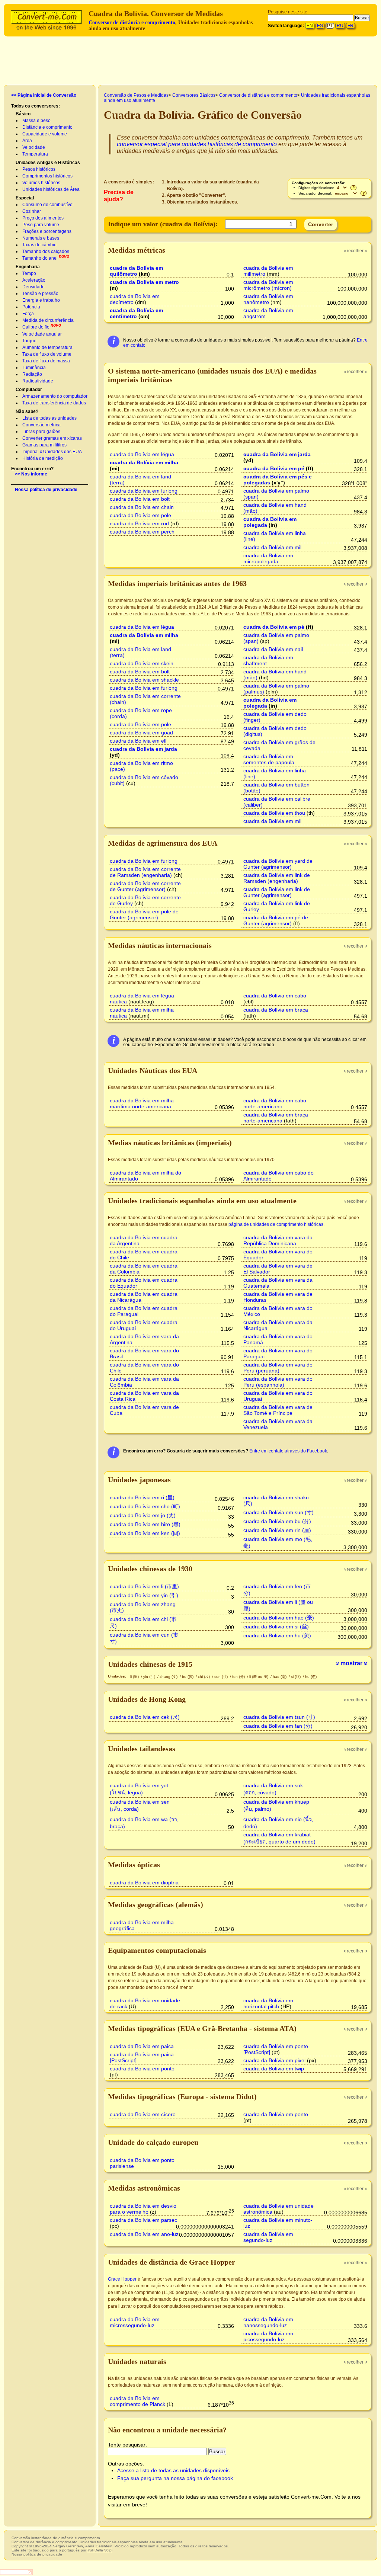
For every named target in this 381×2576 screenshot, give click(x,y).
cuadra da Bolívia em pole (140, 515)
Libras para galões (41, 432)
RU (340, 26)
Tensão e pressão (40, 294)
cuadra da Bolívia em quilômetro (136, 271)
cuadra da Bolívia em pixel (274, 2060)
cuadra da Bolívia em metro (144, 282)
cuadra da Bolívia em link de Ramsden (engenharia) (277, 878)
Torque (29, 341)
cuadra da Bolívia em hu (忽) (277, 1635)
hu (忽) (311, 1677)
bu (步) (188, 1677)
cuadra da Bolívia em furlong (144, 491)
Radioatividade (38, 381)
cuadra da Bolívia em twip (274, 2069)
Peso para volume (41, 225)
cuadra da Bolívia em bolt (140, 499)
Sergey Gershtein (68, 2546)
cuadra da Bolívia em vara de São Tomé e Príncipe (278, 1410)
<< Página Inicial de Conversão (44, 95)
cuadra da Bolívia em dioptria (144, 1883)
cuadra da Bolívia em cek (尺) (145, 1717)
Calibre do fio (36, 327)
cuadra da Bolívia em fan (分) (278, 1726)
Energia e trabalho (41, 300)
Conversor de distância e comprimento (132, 23)
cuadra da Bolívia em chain (142, 507)
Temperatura (35, 154)
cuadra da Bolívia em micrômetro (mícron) (268, 285)
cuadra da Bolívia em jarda (277, 454)
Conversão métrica (41, 425)
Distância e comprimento (47, 127)
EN (310, 26)
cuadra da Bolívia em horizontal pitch (268, 2003)
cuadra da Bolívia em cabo (275, 996)
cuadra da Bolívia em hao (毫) (279, 1618)
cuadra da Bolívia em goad (141, 733)
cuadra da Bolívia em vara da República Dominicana (278, 1240)
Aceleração (34, 280)
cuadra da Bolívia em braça (276, 1010)
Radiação (32, 374)
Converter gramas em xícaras (52, 438)
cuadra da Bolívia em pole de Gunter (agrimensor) (144, 914)
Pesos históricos (39, 169)
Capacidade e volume (45, 134)
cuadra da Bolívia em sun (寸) (278, 1512)
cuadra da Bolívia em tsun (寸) (279, 1717)
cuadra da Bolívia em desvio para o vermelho (143, 2209)
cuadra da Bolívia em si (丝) (276, 1627)
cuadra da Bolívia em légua (142, 454)
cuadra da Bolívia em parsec (143, 2220)
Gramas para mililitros (44, 445)
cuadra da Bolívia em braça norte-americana (276, 1118)
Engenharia (28, 267)
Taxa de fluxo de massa (46, 361)
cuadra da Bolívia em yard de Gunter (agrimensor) (278, 864)
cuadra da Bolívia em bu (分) (277, 1521)
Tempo (29, 273)
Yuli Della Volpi (100, 2550)
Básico (23, 114)
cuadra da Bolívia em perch (142, 532)
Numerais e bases (41, 238)
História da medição (43, 458)
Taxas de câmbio (39, 245)
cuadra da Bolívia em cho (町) (145, 1506)
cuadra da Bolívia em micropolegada (268, 558)
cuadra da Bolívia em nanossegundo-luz (268, 2322)
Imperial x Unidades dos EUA (52, 452)
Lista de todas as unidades (49, 418)
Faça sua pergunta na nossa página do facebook (175, 2478)
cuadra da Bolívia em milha (144, 462)
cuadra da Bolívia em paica (142, 2046)
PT (330, 26)
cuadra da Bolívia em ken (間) (145, 1533)
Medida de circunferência (48, 320)
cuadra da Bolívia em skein (142, 663)
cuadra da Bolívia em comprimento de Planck (137, 2401)
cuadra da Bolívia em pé (274, 468)
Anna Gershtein (99, 2546)
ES (320, 26)
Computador (29, 390)
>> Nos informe (31, 474)
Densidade (33, 287)
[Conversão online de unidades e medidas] (48, 19)
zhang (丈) (169, 1677)
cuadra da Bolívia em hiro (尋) (145, 1524)
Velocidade (34, 147)
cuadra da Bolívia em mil (272, 547)
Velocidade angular (42, 334)
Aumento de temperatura (47, 347)
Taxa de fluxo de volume (47, 354)
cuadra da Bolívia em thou (274, 813)
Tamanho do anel (40, 258)
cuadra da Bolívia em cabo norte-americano (275, 1103)
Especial (25, 198)
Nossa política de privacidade (46, 490)
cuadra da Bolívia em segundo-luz (268, 2237)
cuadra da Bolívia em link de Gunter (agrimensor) (277, 892)
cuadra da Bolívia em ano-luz (144, 2234)
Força (28, 314)
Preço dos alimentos (43, 218)
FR (350, 26)
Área (27, 141)
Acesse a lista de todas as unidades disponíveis (173, 2470)
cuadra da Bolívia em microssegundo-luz (135, 2322)
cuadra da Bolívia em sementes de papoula (269, 759)
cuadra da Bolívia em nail (273, 649)
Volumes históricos (41, 183)
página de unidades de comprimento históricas (276, 1224)
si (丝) (296, 1677)
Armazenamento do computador (55, 396)
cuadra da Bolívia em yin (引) (144, 1595)
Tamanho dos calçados (46, 251)
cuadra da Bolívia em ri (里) (142, 1497)
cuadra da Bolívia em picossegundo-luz (268, 2336)
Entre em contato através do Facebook (288, 1451)
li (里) (135, 1677)
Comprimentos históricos (47, 176)
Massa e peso (36, 121)
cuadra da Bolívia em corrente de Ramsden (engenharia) (145, 872)
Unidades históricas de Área (51, 189)
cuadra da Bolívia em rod (139, 523)
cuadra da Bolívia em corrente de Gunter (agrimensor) (145, 886)
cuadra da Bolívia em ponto (142, 2069)
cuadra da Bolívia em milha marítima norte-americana (142, 1103)
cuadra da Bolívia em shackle (144, 680)
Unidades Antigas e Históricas (48, 163)
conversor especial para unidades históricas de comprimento (197, 144)
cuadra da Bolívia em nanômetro (268, 299)
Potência (31, 307)
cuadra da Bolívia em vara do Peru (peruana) (278, 1368)
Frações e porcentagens (47, 231)
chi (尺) (204, 1677)
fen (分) (239, 1677)
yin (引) (150, 1677)
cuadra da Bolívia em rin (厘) (277, 1530)
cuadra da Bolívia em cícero (143, 2114)
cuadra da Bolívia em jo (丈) (143, 1515)
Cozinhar (32, 211)
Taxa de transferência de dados (54, 403)
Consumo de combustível (48, 205)
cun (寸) (222, 1677)
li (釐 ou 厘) (259, 1677)
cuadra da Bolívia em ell (138, 741)
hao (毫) (280, 1677)
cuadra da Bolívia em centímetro (136, 313)
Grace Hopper (122, 2279)
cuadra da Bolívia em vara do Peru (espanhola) (278, 1382)
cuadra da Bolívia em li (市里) (144, 1586)
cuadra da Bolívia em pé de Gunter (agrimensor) (276, 920)
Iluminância (34, 368)
